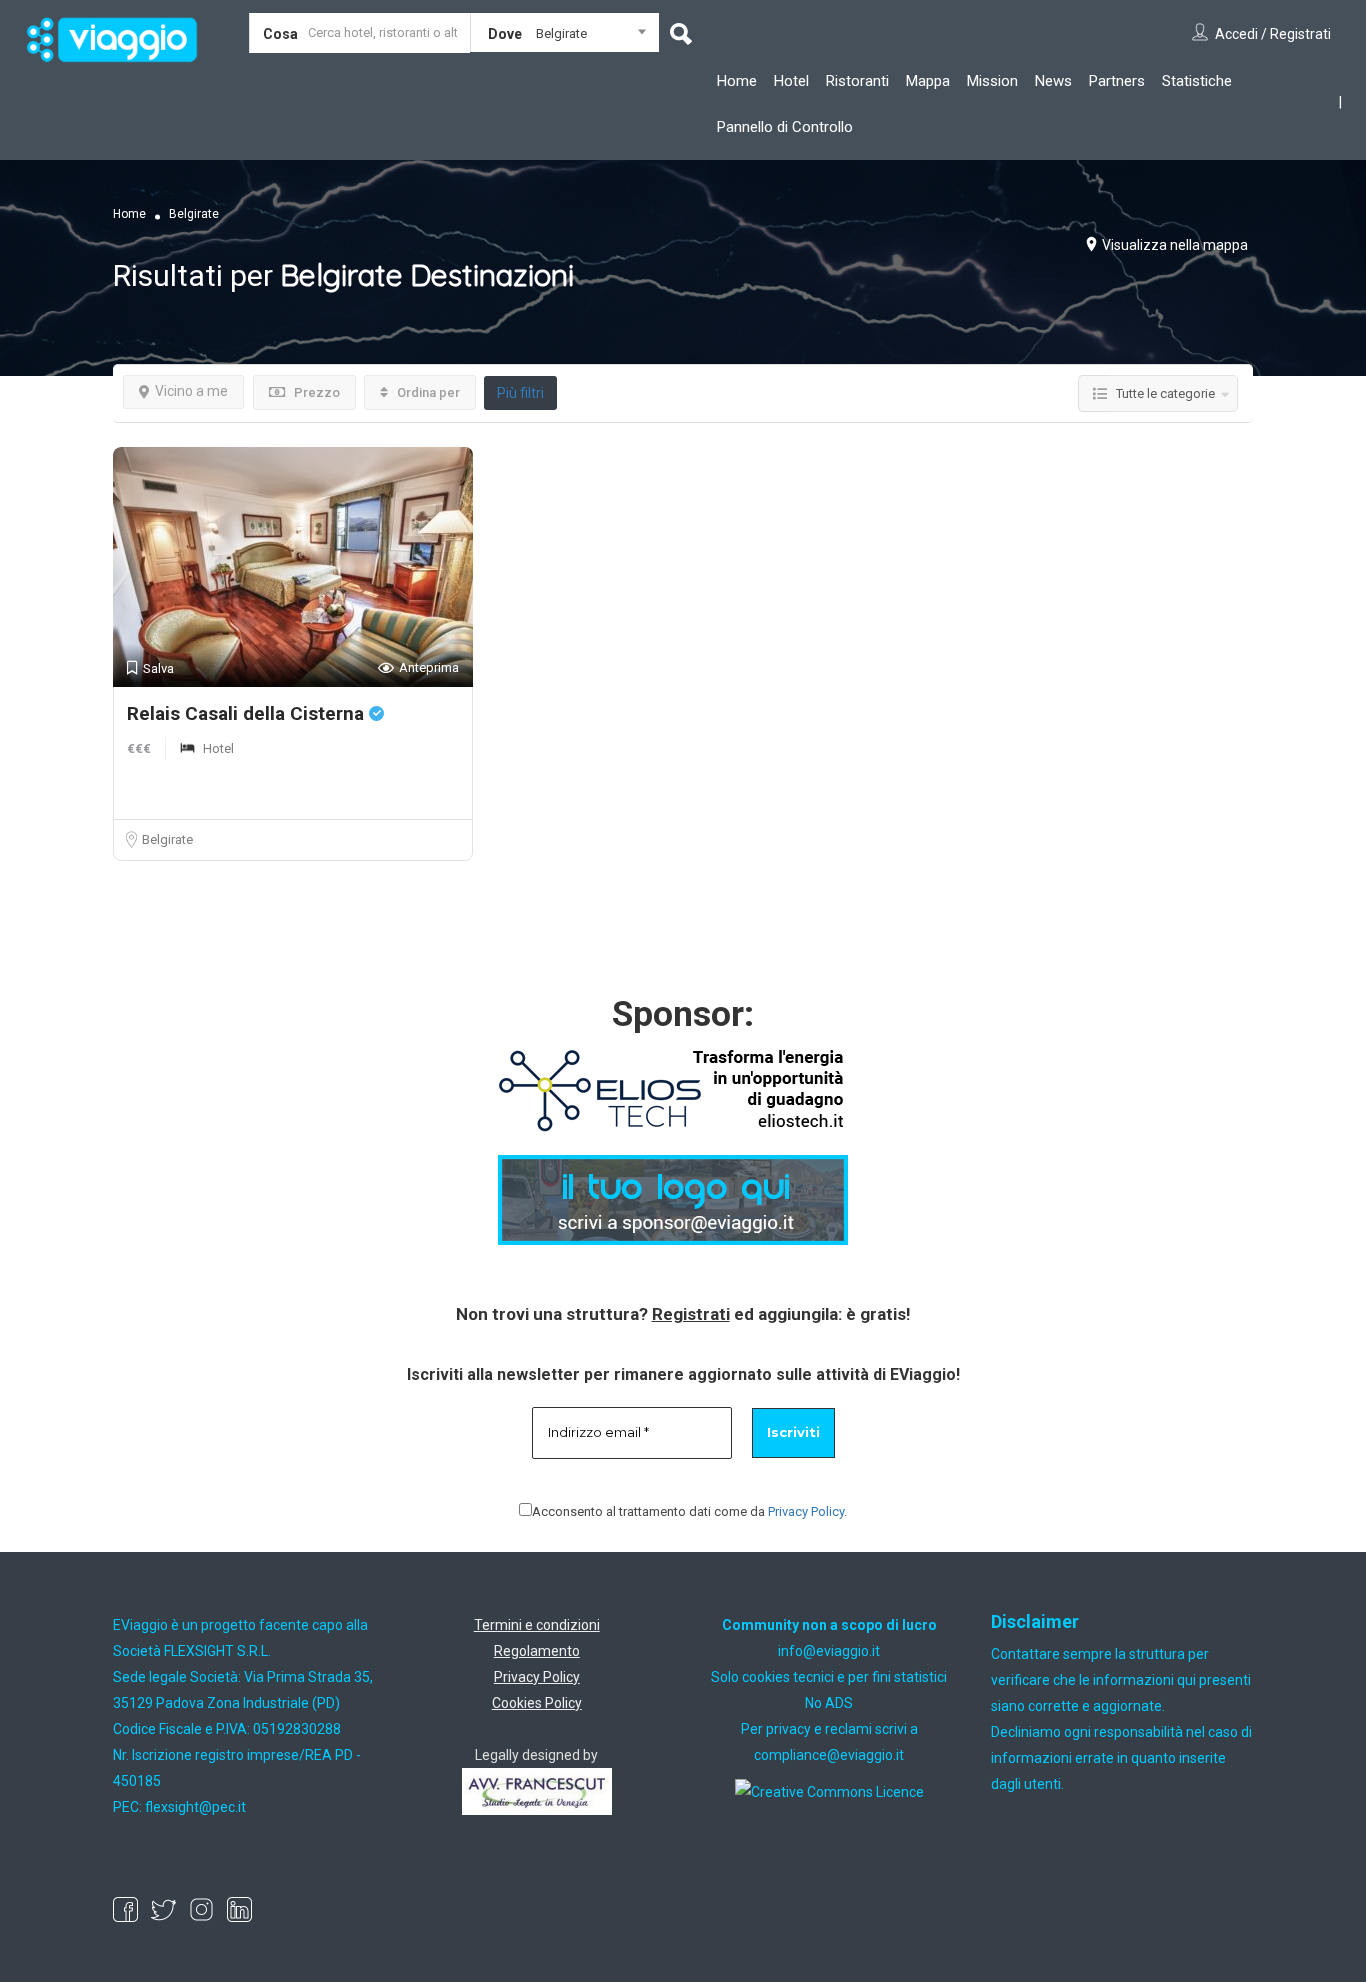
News (1053, 81)
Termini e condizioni (537, 1625)
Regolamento (537, 1651)
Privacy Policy (806, 1511)
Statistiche (1197, 81)
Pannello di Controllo (785, 127)
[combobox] (564, 37)
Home (737, 81)
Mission (992, 81)
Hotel (791, 81)
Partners (1117, 81)
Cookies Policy (537, 1703)
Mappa (928, 81)
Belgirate (167, 839)
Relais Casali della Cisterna (248, 713)
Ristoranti (857, 81)
